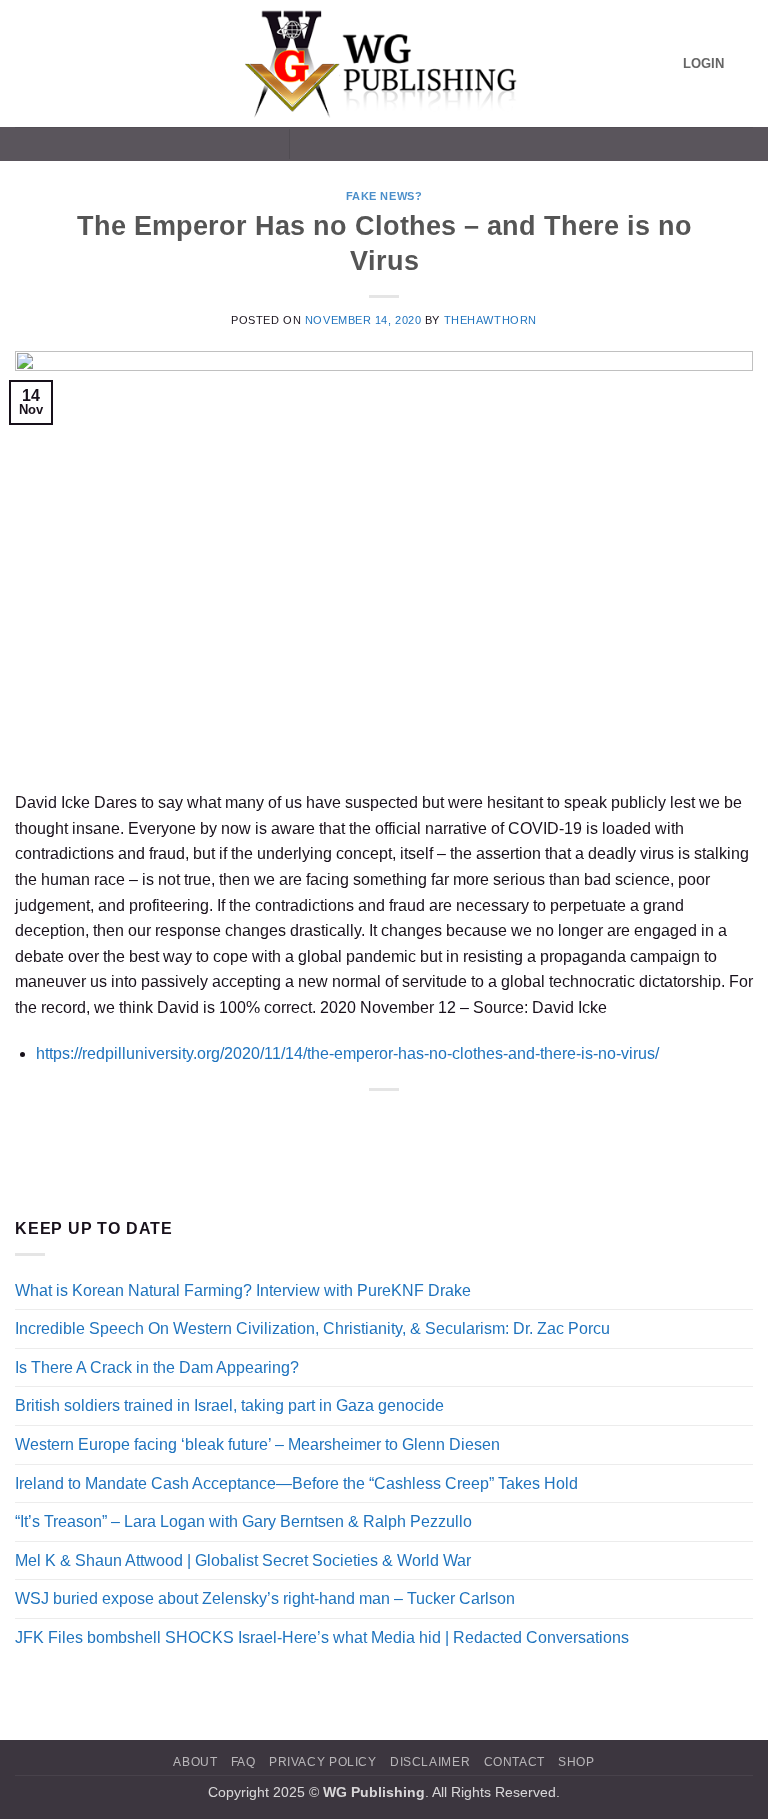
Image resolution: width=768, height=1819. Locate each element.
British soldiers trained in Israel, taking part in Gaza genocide (229, 1405)
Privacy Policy (323, 1762)
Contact (514, 1762)
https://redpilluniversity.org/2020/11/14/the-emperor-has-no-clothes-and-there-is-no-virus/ (347, 1053)
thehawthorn (490, 320)
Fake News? (384, 196)
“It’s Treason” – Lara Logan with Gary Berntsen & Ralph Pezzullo (243, 1521)
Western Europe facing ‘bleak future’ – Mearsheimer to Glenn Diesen (257, 1444)
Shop (576, 1762)
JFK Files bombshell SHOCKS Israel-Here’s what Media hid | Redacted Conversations (322, 1637)
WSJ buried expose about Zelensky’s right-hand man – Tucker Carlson (265, 1598)
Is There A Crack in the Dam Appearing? (157, 1367)
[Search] (745, 63)
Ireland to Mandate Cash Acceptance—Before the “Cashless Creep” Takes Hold (296, 1483)
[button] (27, 63)
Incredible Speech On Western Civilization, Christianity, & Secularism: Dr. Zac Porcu (312, 1328)
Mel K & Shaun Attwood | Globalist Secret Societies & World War (243, 1560)
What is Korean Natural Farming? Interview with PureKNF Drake (243, 1290)
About (195, 1762)
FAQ (243, 1762)
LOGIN (703, 63)
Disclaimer (430, 1762)
